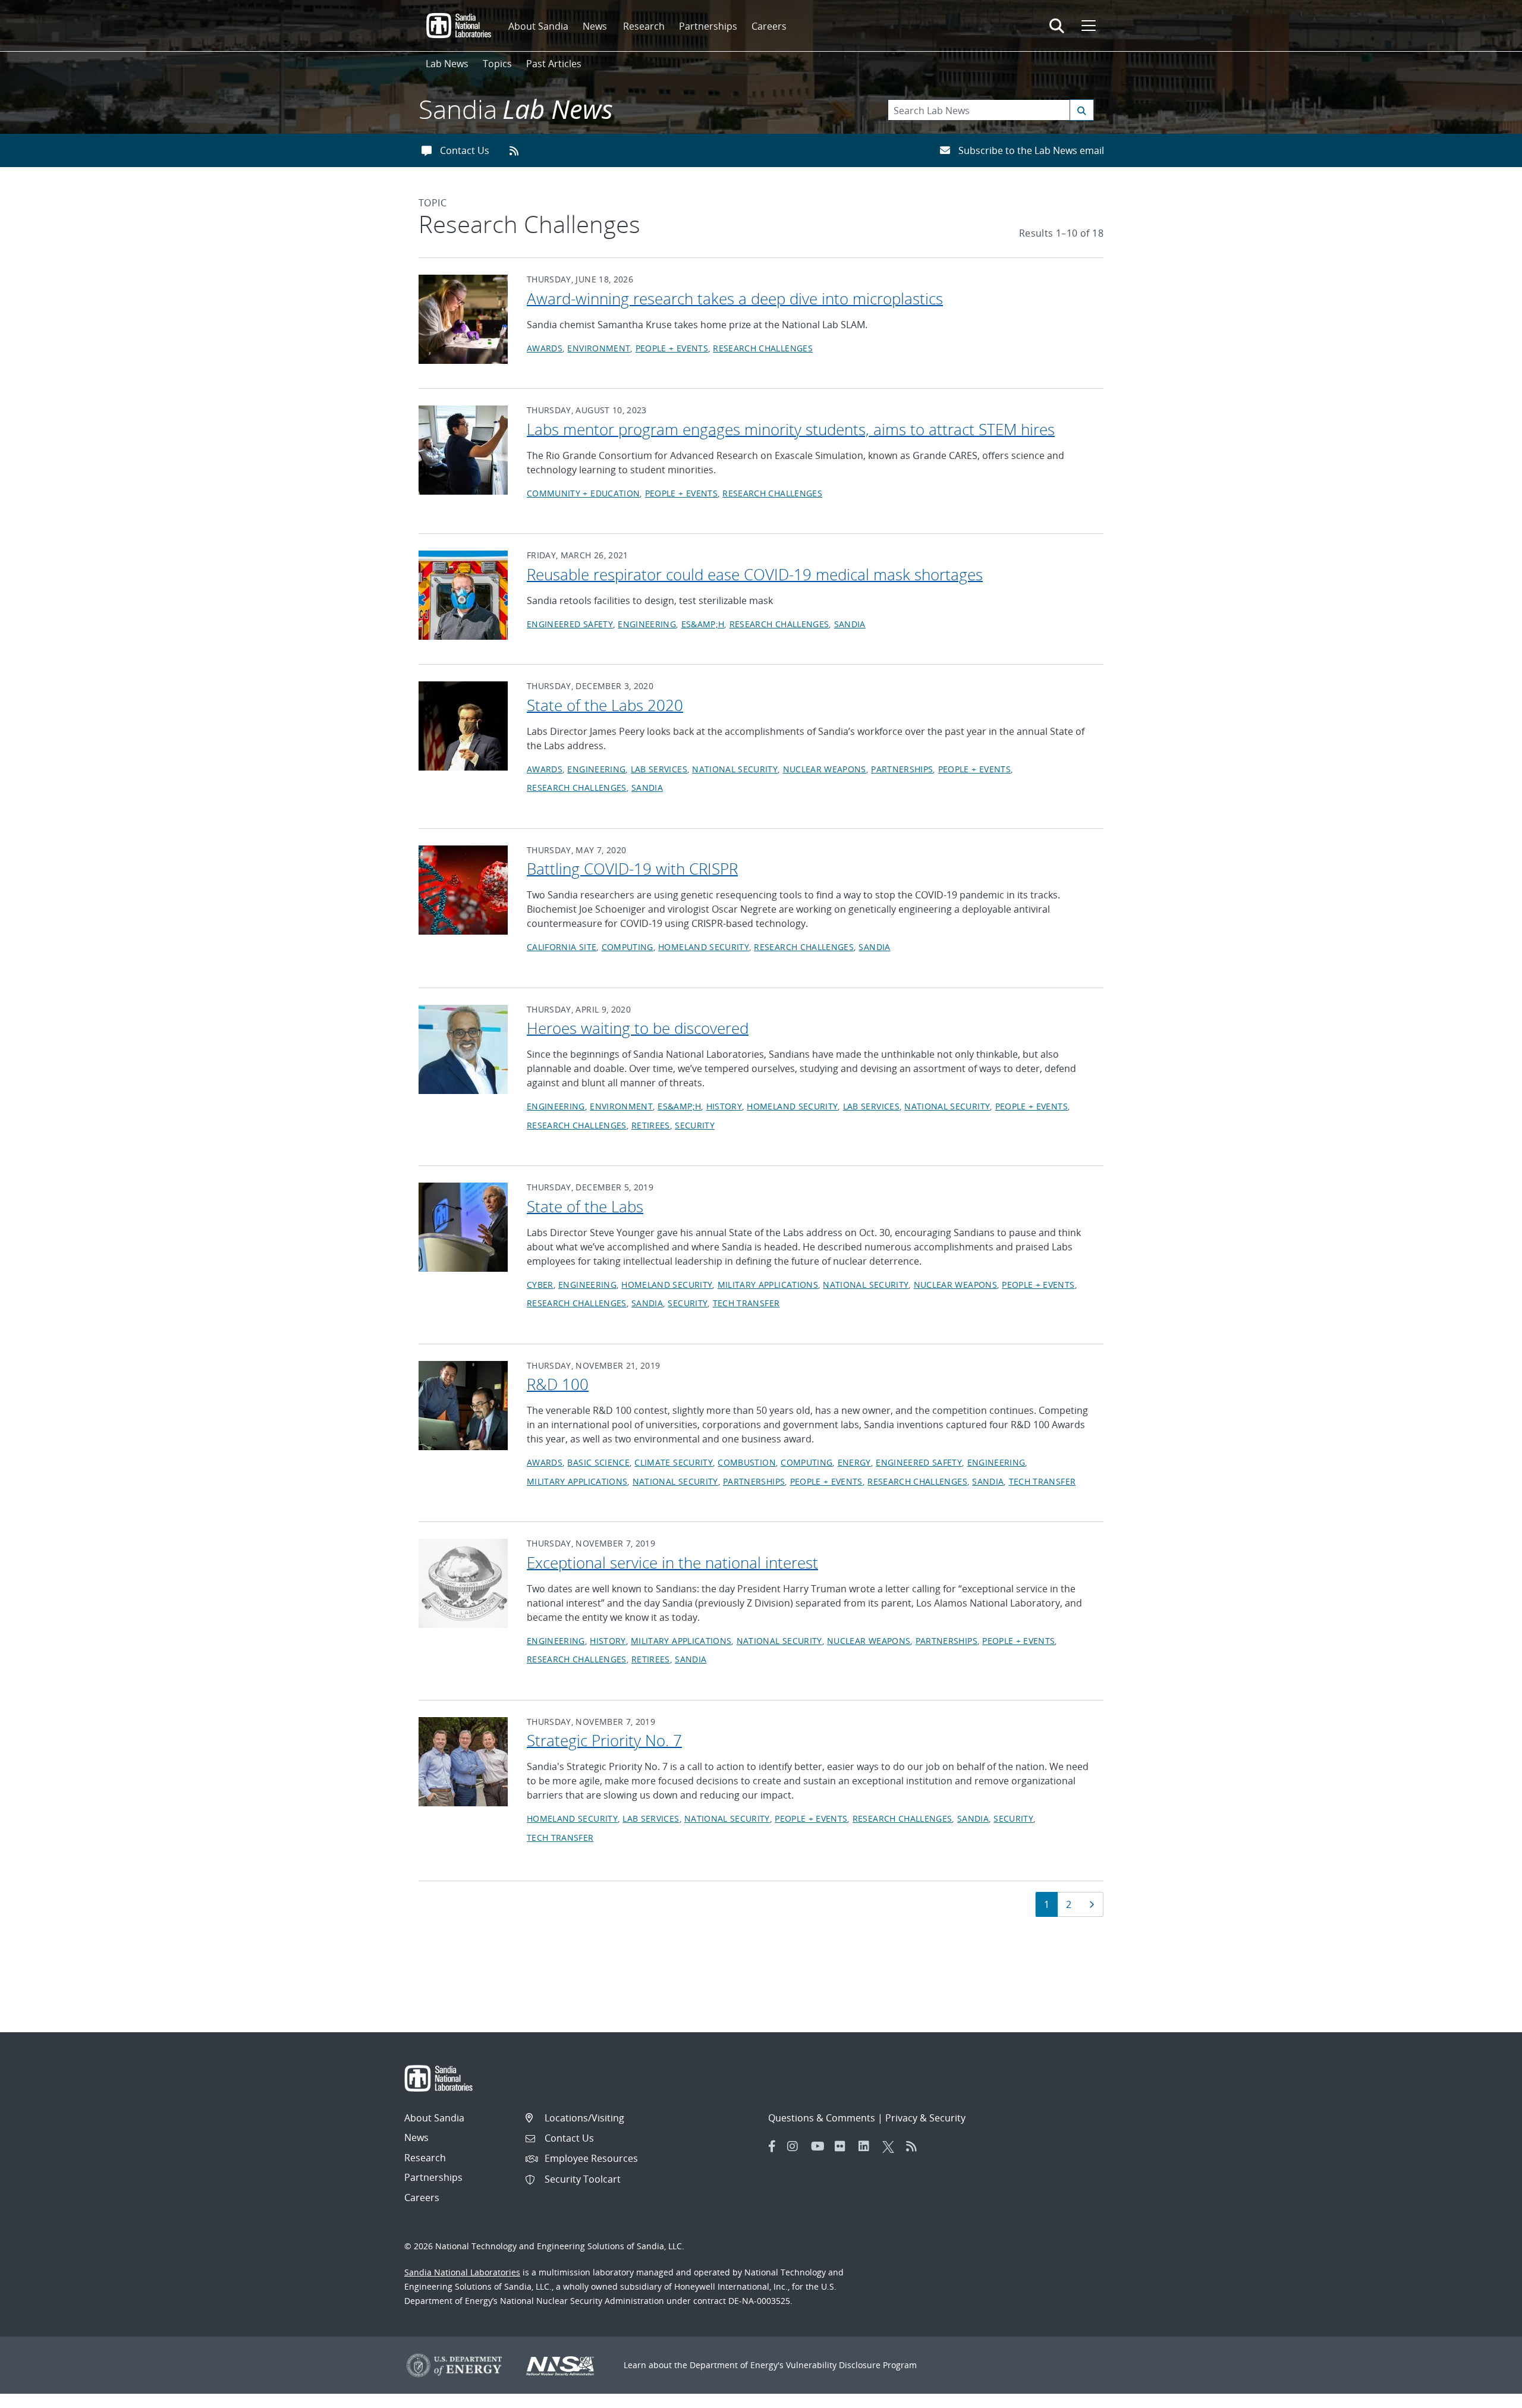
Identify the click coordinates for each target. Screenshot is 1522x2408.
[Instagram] (796, 2146)
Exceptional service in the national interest (672, 1563)
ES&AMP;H (703, 624)
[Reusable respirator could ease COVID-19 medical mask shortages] (463, 594)
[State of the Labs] (463, 1226)
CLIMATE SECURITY (674, 1462)
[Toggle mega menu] (1087, 26)
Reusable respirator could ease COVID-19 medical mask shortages (755, 574)
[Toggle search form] (1057, 26)
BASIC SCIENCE (598, 1462)
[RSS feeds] (518, 150)
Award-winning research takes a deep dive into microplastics (735, 298)
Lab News (447, 64)
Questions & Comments (822, 2118)
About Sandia (538, 26)
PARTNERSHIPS (902, 769)
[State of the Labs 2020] (463, 725)
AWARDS (545, 348)
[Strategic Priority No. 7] (463, 1761)
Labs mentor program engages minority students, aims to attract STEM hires (791, 429)
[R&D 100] (463, 1404)
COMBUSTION (747, 1462)
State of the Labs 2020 (605, 705)
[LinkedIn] (867, 2146)
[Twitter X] (891, 2146)
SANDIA (850, 624)
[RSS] (915, 2146)
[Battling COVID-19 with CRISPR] (463, 889)
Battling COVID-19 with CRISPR (632, 869)
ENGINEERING (647, 624)
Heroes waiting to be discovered (638, 1028)
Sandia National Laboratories (462, 2272)
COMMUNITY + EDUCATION (583, 493)
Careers (769, 26)
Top (1487, 2394)
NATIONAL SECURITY (735, 769)
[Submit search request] (1082, 110)
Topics (497, 64)
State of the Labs (585, 1206)
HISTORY (724, 1106)
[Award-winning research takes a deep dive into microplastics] (463, 318)
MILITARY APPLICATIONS (768, 1285)
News (595, 26)
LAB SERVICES (659, 769)
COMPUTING (628, 947)
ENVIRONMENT (599, 348)
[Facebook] (772, 2146)
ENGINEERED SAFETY (570, 624)
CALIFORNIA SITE (562, 947)
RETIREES (651, 1125)
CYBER (540, 1285)
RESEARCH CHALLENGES (763, 348)
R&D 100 (558, 1384)
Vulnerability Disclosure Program (851, 2365)
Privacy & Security (925, 2118)
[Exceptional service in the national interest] (463, 1582)
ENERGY (854, 1462)
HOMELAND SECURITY (704, 947)
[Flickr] (844, 2146)
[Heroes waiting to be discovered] (463, 1048)
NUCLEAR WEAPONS (825, 769)
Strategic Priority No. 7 (604, 1740)
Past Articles (554, 64)
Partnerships (708, 26)
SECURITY (695, 1125)
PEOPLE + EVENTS (672, 348)
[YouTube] (820, 2146)
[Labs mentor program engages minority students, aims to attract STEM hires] (463, 449)
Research (644, 26)
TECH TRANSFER (746, 1303)
